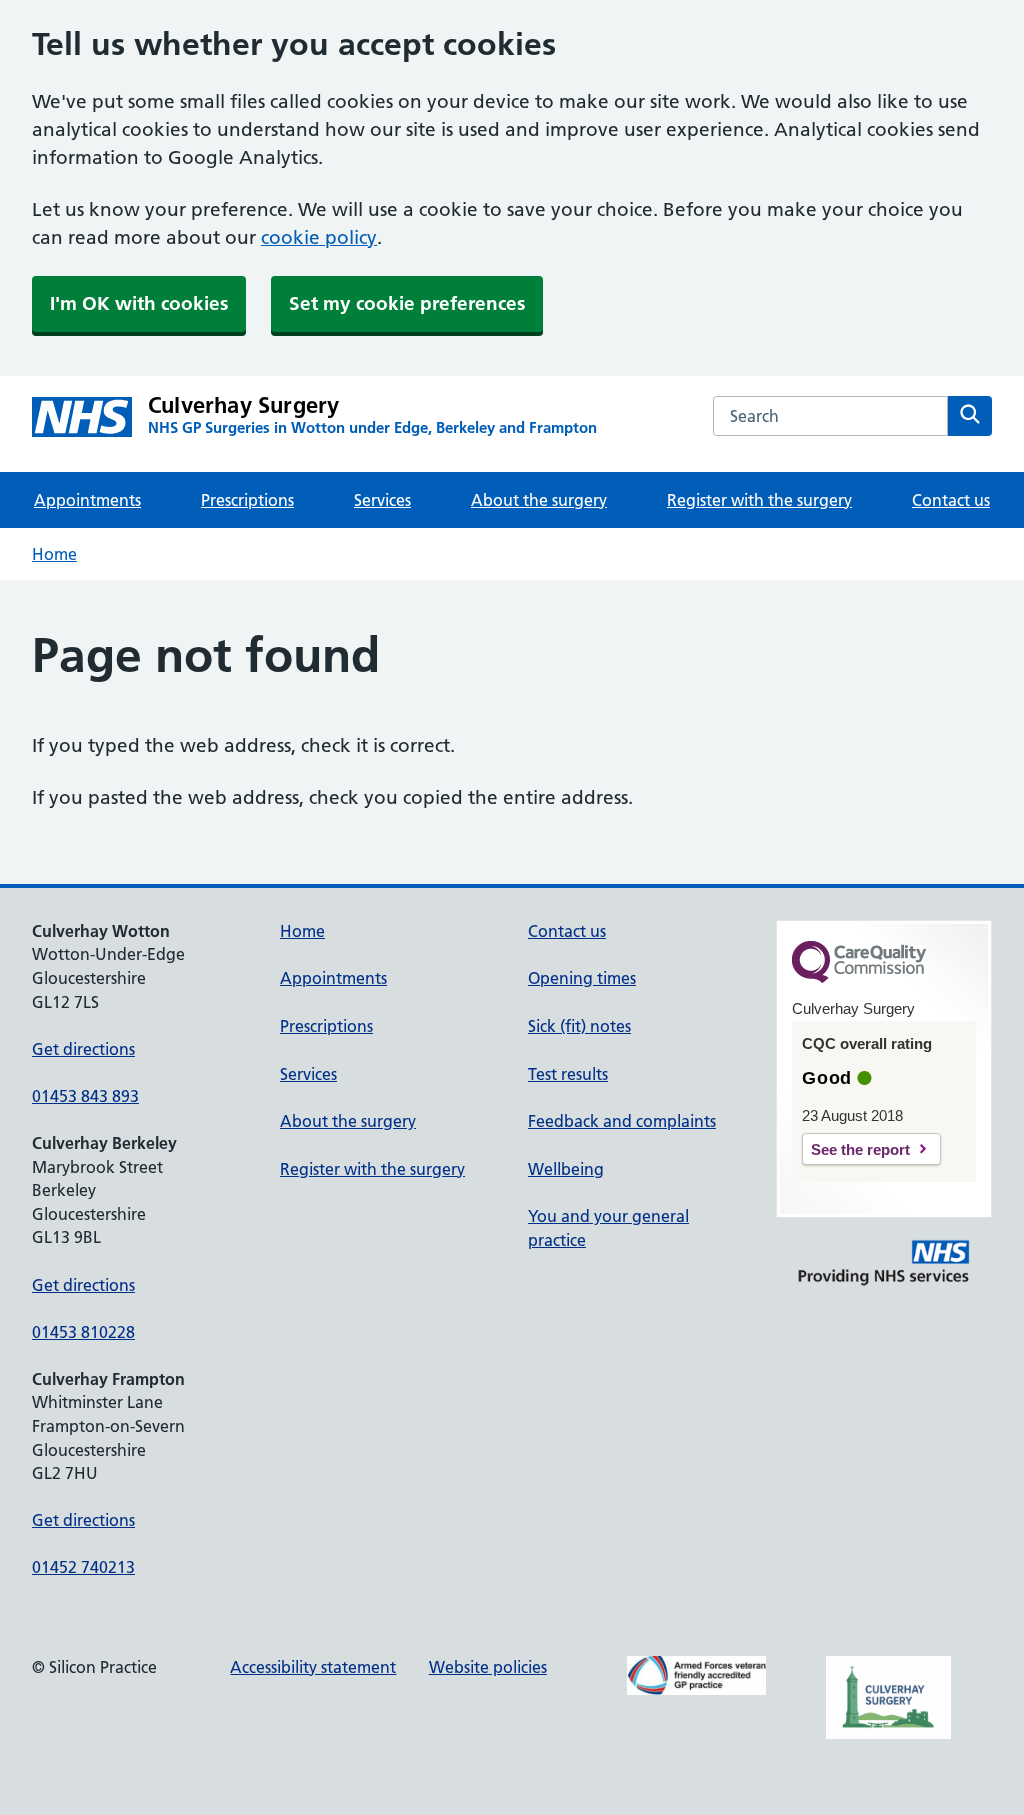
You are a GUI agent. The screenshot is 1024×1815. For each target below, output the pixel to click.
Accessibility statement (313, 1667)
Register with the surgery (759, 500)
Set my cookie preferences (407, 303)
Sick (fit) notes (579, 1026)
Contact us (951, 500)
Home (54, 554)
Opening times (582, 978)
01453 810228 (83, 1332)
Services (382, 500)
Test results (568, 1074)
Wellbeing (566, 1169)
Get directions (83, 1049)
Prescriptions (247, 500)
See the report (860, 1149)
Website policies (488, 1667)
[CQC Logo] (859, 978)
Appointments (87, 500)
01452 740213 (83, 1567)
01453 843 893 (85, 1096)
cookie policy (319, 237)
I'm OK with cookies (139, 303)
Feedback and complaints (622, 1121)
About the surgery (539, 500)
